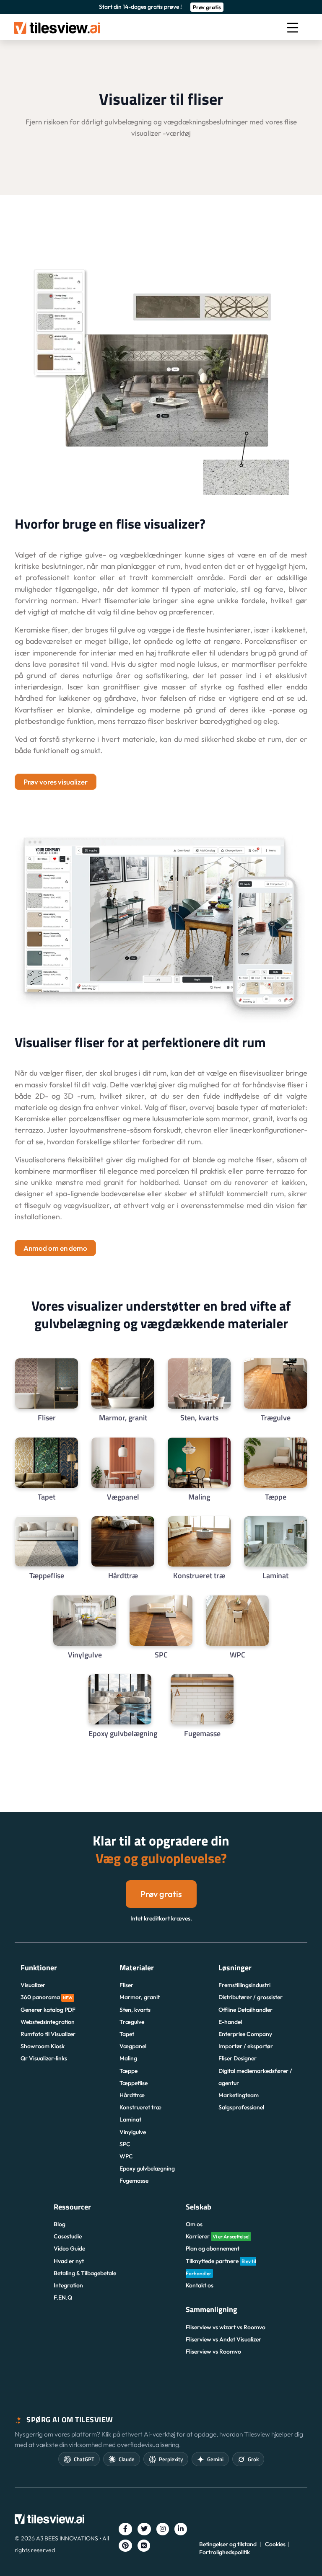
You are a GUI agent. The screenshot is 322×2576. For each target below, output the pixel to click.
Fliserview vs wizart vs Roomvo (226, 2327)
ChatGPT (84, 2459)
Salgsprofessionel (241, 2107)
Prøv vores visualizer (56, 782)
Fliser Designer (238, 2058)
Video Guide (69, 2248)
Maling (128, 2058)
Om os (194, 2224)
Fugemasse (134, 2181)
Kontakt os (200, 2285)
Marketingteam (239, 2095)
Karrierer (218, 2236)
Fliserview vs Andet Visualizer (223, 2339)
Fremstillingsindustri (244, 1985)
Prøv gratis (207, 7)
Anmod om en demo (55, 1248)
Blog (60, 2224)
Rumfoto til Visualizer (48, 2034)
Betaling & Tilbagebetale (85, 2273)
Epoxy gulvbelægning (147, 2168)
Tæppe (129, 2071)
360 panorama (47, 1997)
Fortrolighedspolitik (225, 2552)
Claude (127, 2459)
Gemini (215, 2459)
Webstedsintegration (48, 2022)
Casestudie (68, 2236)
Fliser (126, 1985)
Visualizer (33, 1985)
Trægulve (132, 2022)
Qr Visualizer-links (44, 2058)
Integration (68, 2285)
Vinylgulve (133, 2132)
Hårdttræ (132, 2095)
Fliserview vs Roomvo (213, 2351)
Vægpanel (133, 2046)
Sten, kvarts (135, 2010)
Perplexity (171, 2459)
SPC (125, 2144)
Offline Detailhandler (245, 2010)
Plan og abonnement (213, 2248)
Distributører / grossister (251, 1997)
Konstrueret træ (140, 2107)
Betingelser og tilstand (228, 2544)
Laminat (130, 2119)
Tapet (127, 2034)
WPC (126, 2156)
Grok (253, 2459)
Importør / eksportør (246, 2046)
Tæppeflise (134, 2083)
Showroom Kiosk (43, 2046)
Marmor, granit (140, 1997)
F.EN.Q (63, 2297)
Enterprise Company (245, 2034)
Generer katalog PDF (48, 2010)
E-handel (230, 2022)
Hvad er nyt (69, 2261)
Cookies (275, 2544)
